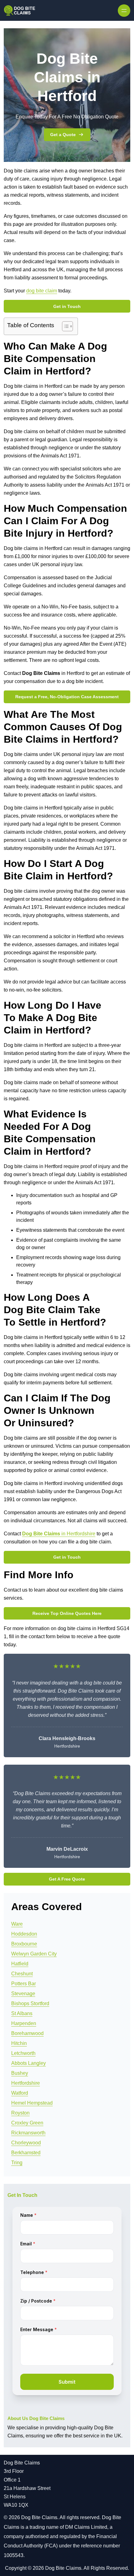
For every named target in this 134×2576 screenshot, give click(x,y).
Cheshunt (22, 1974)
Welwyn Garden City (34, 1954)
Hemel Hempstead (32, 2103)
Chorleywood (26, 2143)
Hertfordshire (26, 2083)
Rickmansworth (28, 2133)
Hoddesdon (24, 1934)
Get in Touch (67, 306)
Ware (17, 1924)
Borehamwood (27, 2033)
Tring (17, 2163)
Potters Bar (24, 1984)
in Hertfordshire (78, 1534)
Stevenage (23, 1994)
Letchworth (23, 2053)
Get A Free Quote (67, 1879)
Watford (20, 2093)
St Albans (22, 2013)
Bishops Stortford (30, 2003)
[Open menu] (124, 11)
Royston (20, 2113)
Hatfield (20, 1964)
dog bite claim (42, 291)
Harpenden (24, 2023)
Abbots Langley (29, 2063)
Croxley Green (27, 2123)
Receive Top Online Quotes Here (67, 1613)
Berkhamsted (26, 2153)
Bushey (20, 2073)
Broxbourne (24, 1944)
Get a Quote (63, 135)
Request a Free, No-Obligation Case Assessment (67, 697)
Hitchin (19, 2043)
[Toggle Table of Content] (64, 326)
